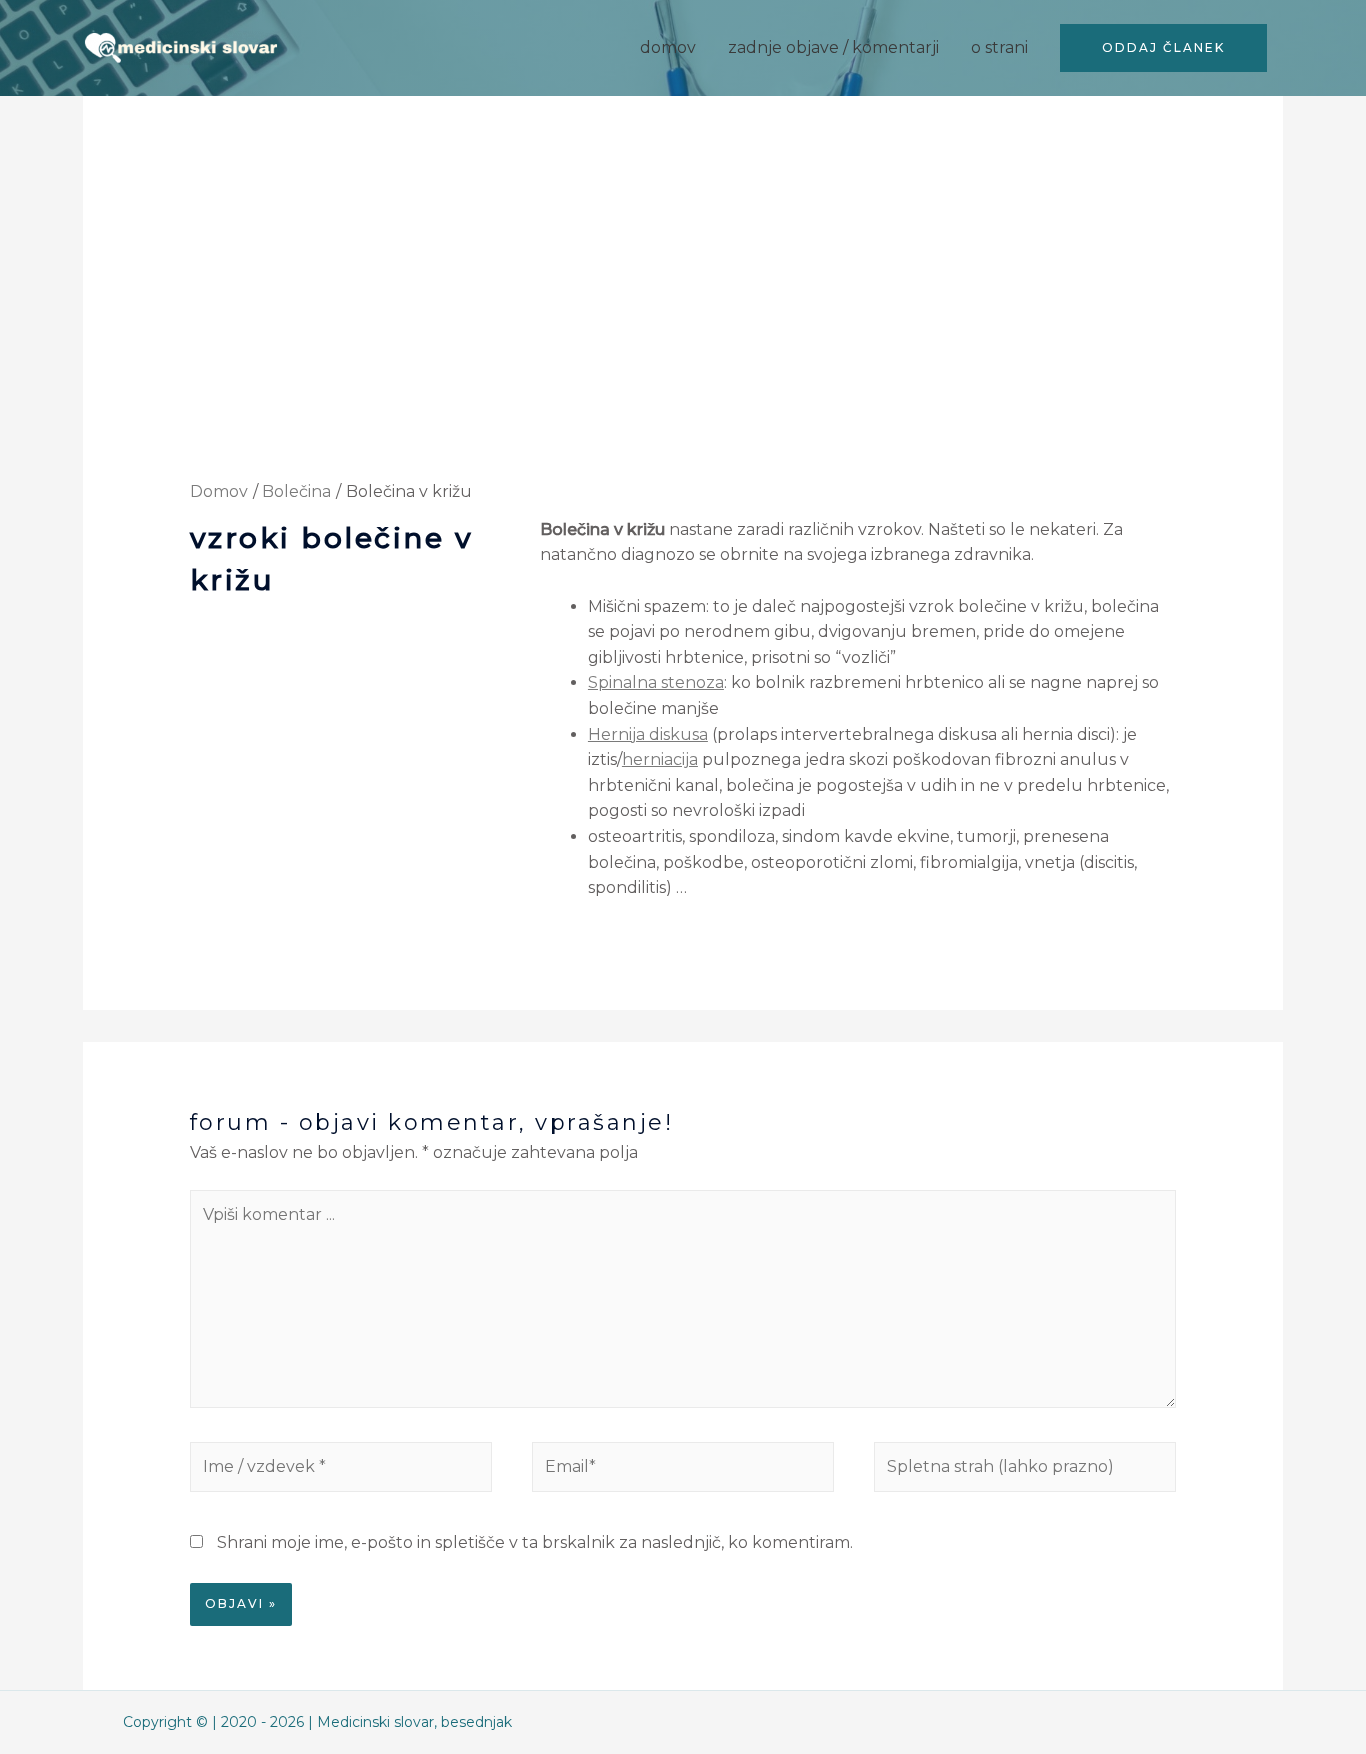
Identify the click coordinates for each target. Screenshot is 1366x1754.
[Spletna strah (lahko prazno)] (1025, 1470)
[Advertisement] (683, 331)
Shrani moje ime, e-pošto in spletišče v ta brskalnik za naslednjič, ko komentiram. (535, 1542)
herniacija (660, 759)
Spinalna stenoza (656, 682)
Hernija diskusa (648, 734)
